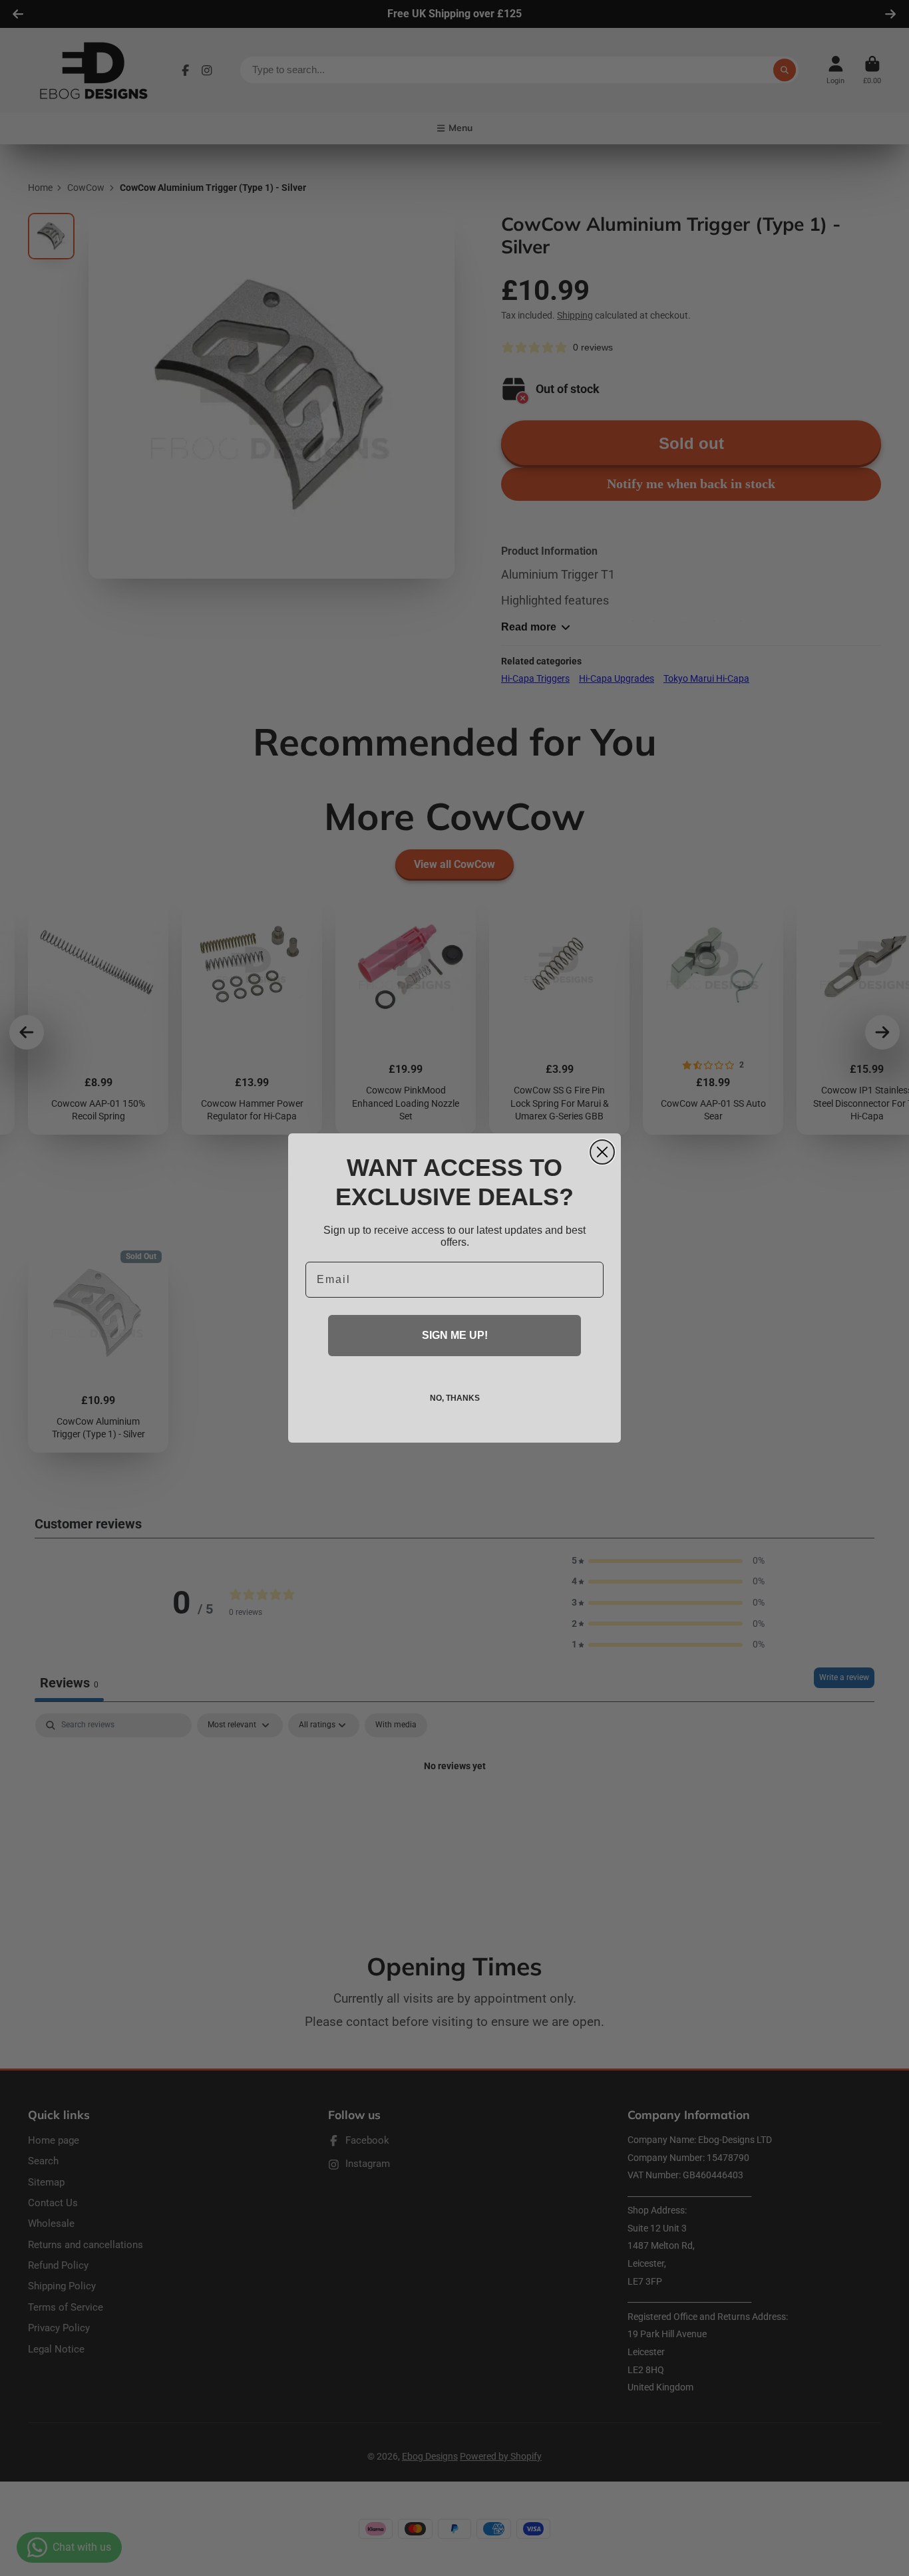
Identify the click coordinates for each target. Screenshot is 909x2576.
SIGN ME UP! (455, 1335)
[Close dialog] (602, 1152)
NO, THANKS (455, 1398)
